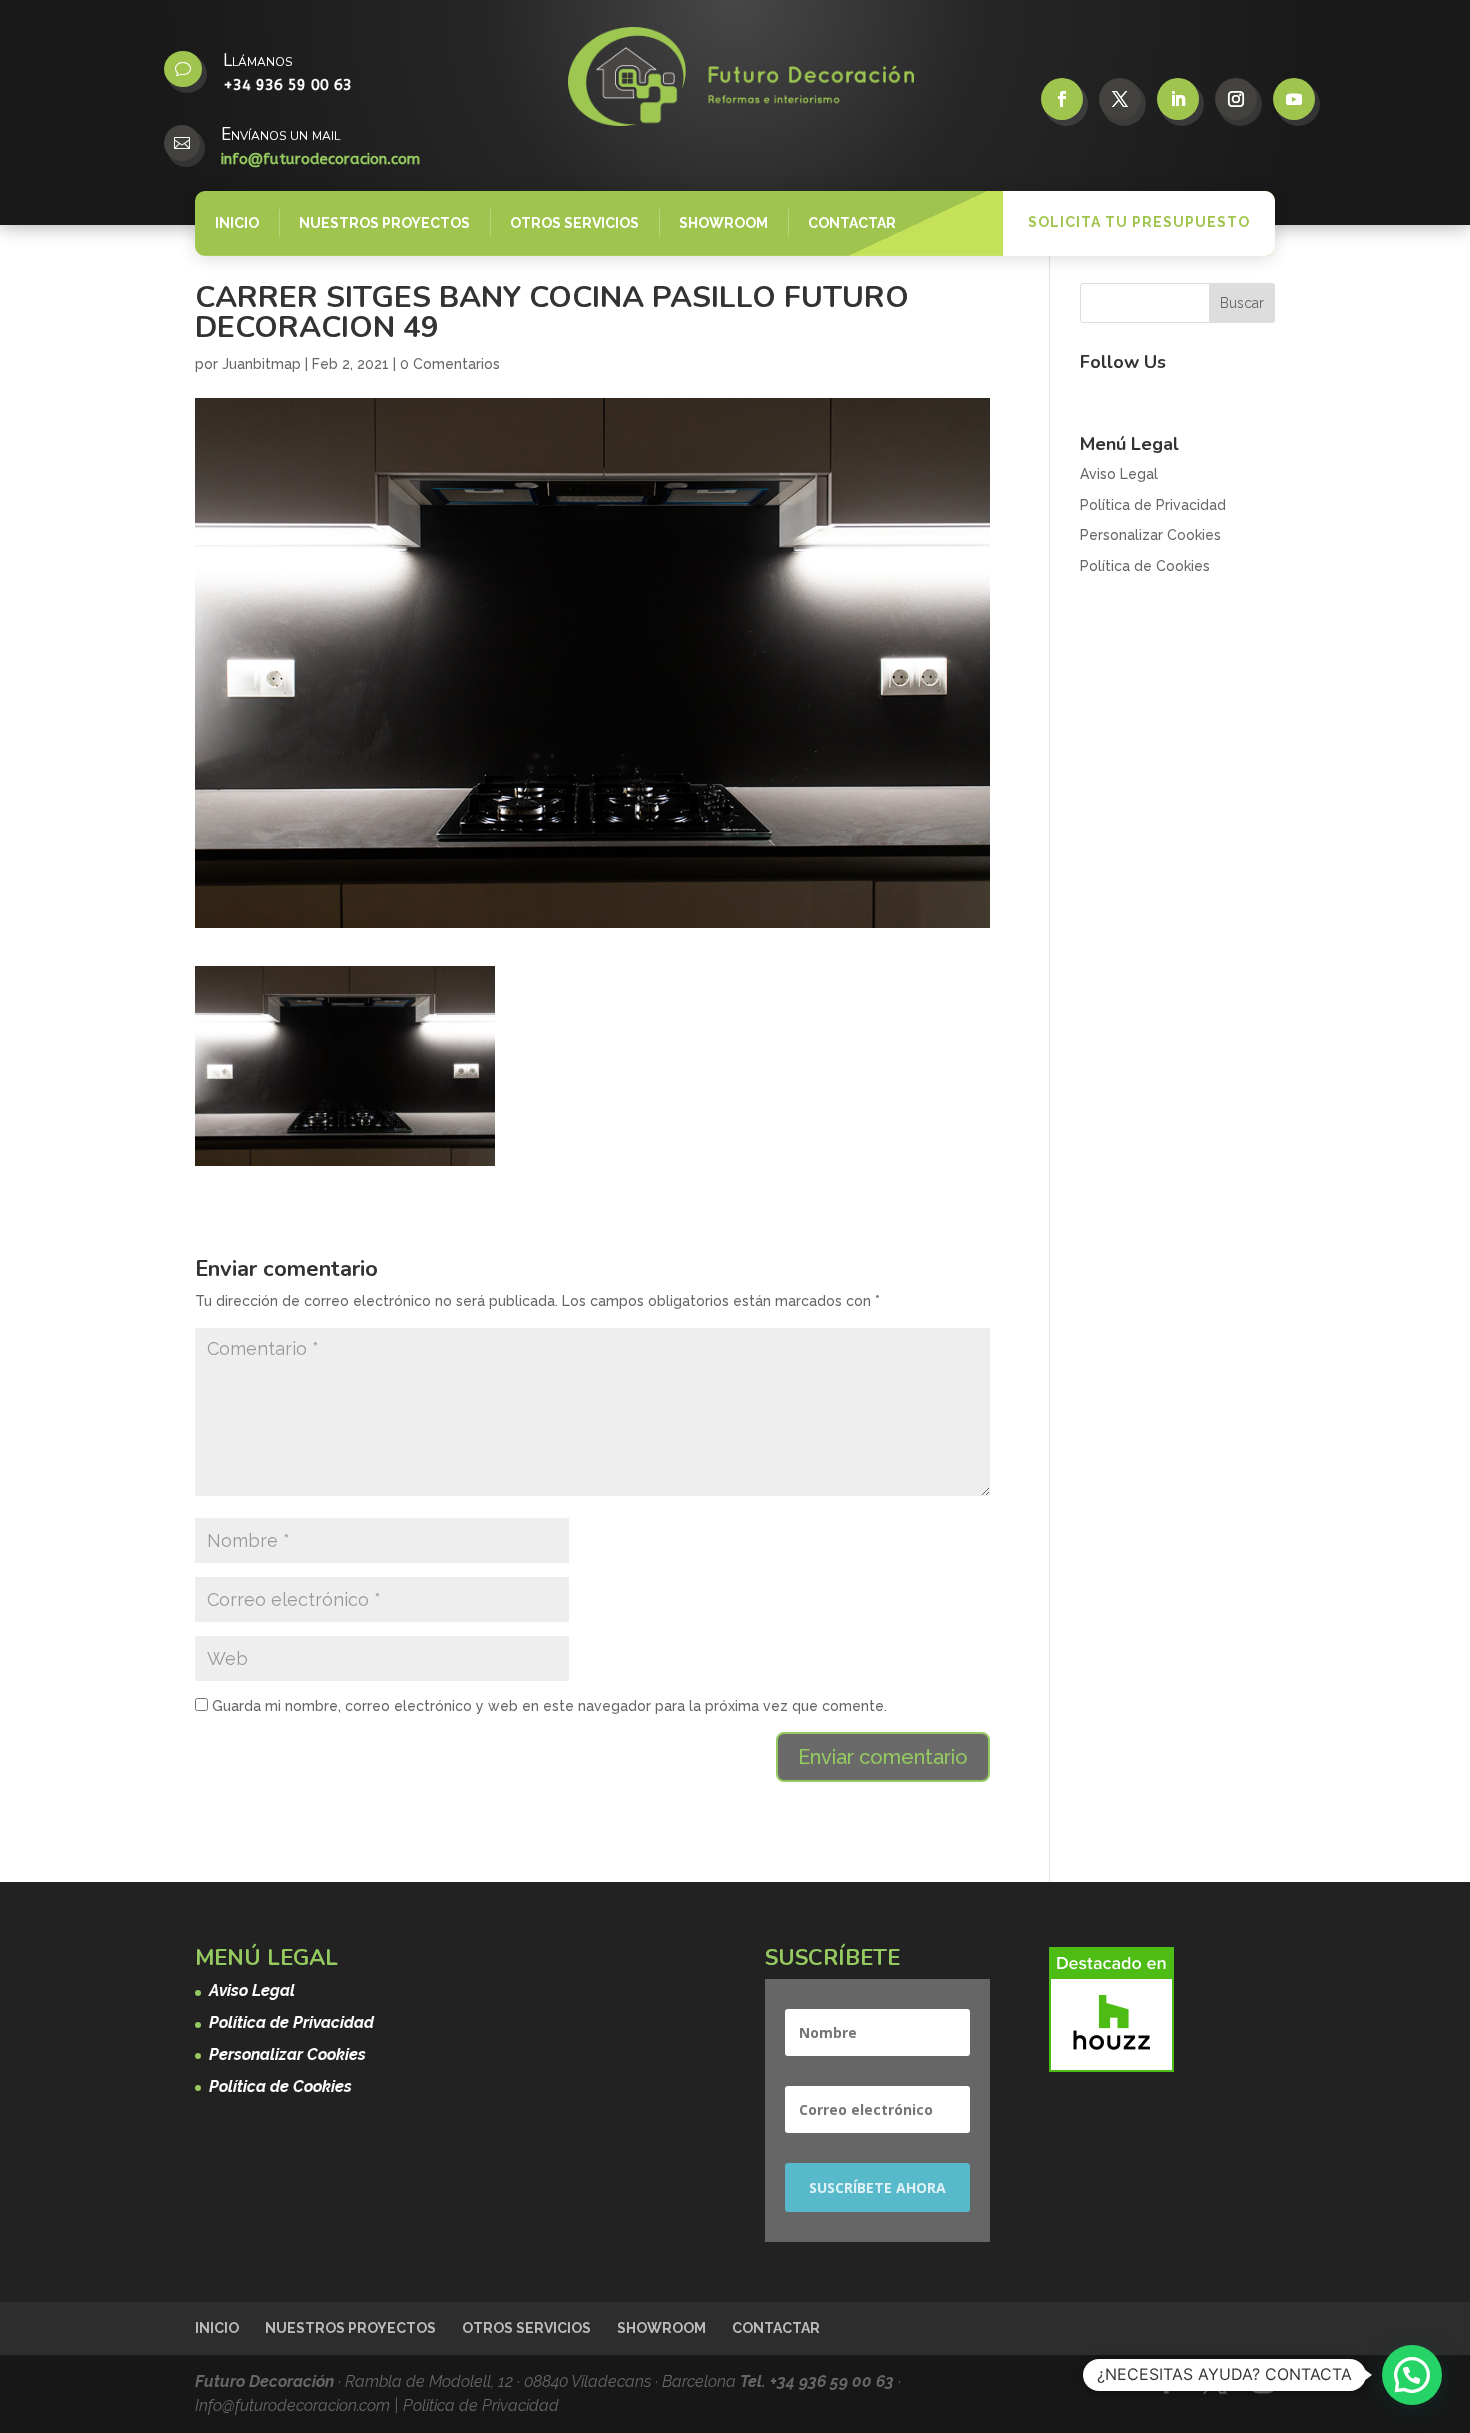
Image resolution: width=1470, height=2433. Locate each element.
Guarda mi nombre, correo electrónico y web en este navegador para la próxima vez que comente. (549, 1706)
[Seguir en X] (1120, 99)
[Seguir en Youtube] (1294, 99)
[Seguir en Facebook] (1062, 99)
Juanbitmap (261, 364)
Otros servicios (574, 223)
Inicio (237, 223)
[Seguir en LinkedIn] (1178, 99)
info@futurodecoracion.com (320, 159)
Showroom (723, 223)
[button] (1412, 2375)
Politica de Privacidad (481, 2405)
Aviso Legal (1119, 474)
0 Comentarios (450, 364)
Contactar (852, 223)
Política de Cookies (1145, 566)
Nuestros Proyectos (384, 223)
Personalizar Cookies (1150, 535)
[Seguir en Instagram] (1236, 99)
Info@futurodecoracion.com (294, 2405)
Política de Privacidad (1153, 505)
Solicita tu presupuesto (1139, 222)
